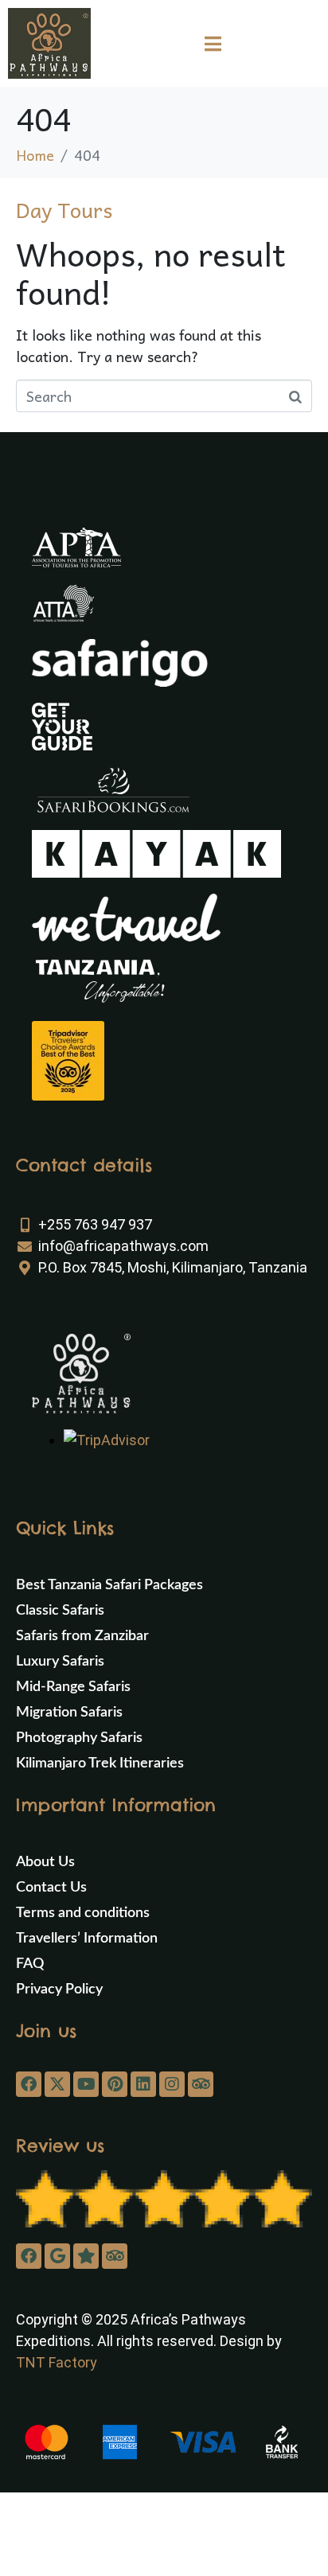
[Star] (86, 2256)
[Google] (57, 2256)
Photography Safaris (79, 1738)
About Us (45, 1862)
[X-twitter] (57, 2084)
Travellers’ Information (87, 1939)
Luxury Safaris (60, 1662)
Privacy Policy (59, 1989)
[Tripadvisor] (201, 2084)
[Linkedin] (143, 2084)
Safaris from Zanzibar (82, 1636)
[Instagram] (172, 2084)
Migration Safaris (69, 1713)
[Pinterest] (115, 2084)
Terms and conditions (83, 1913)
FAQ (30, 1964)
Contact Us (51, 1888)
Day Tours (64, 209)
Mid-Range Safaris (73, 1687)
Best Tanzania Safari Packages (109, 1585)
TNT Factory (57, 2362)
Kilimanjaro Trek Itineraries (100, 1763)
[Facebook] (29, 2084)
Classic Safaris (60, 1611)
